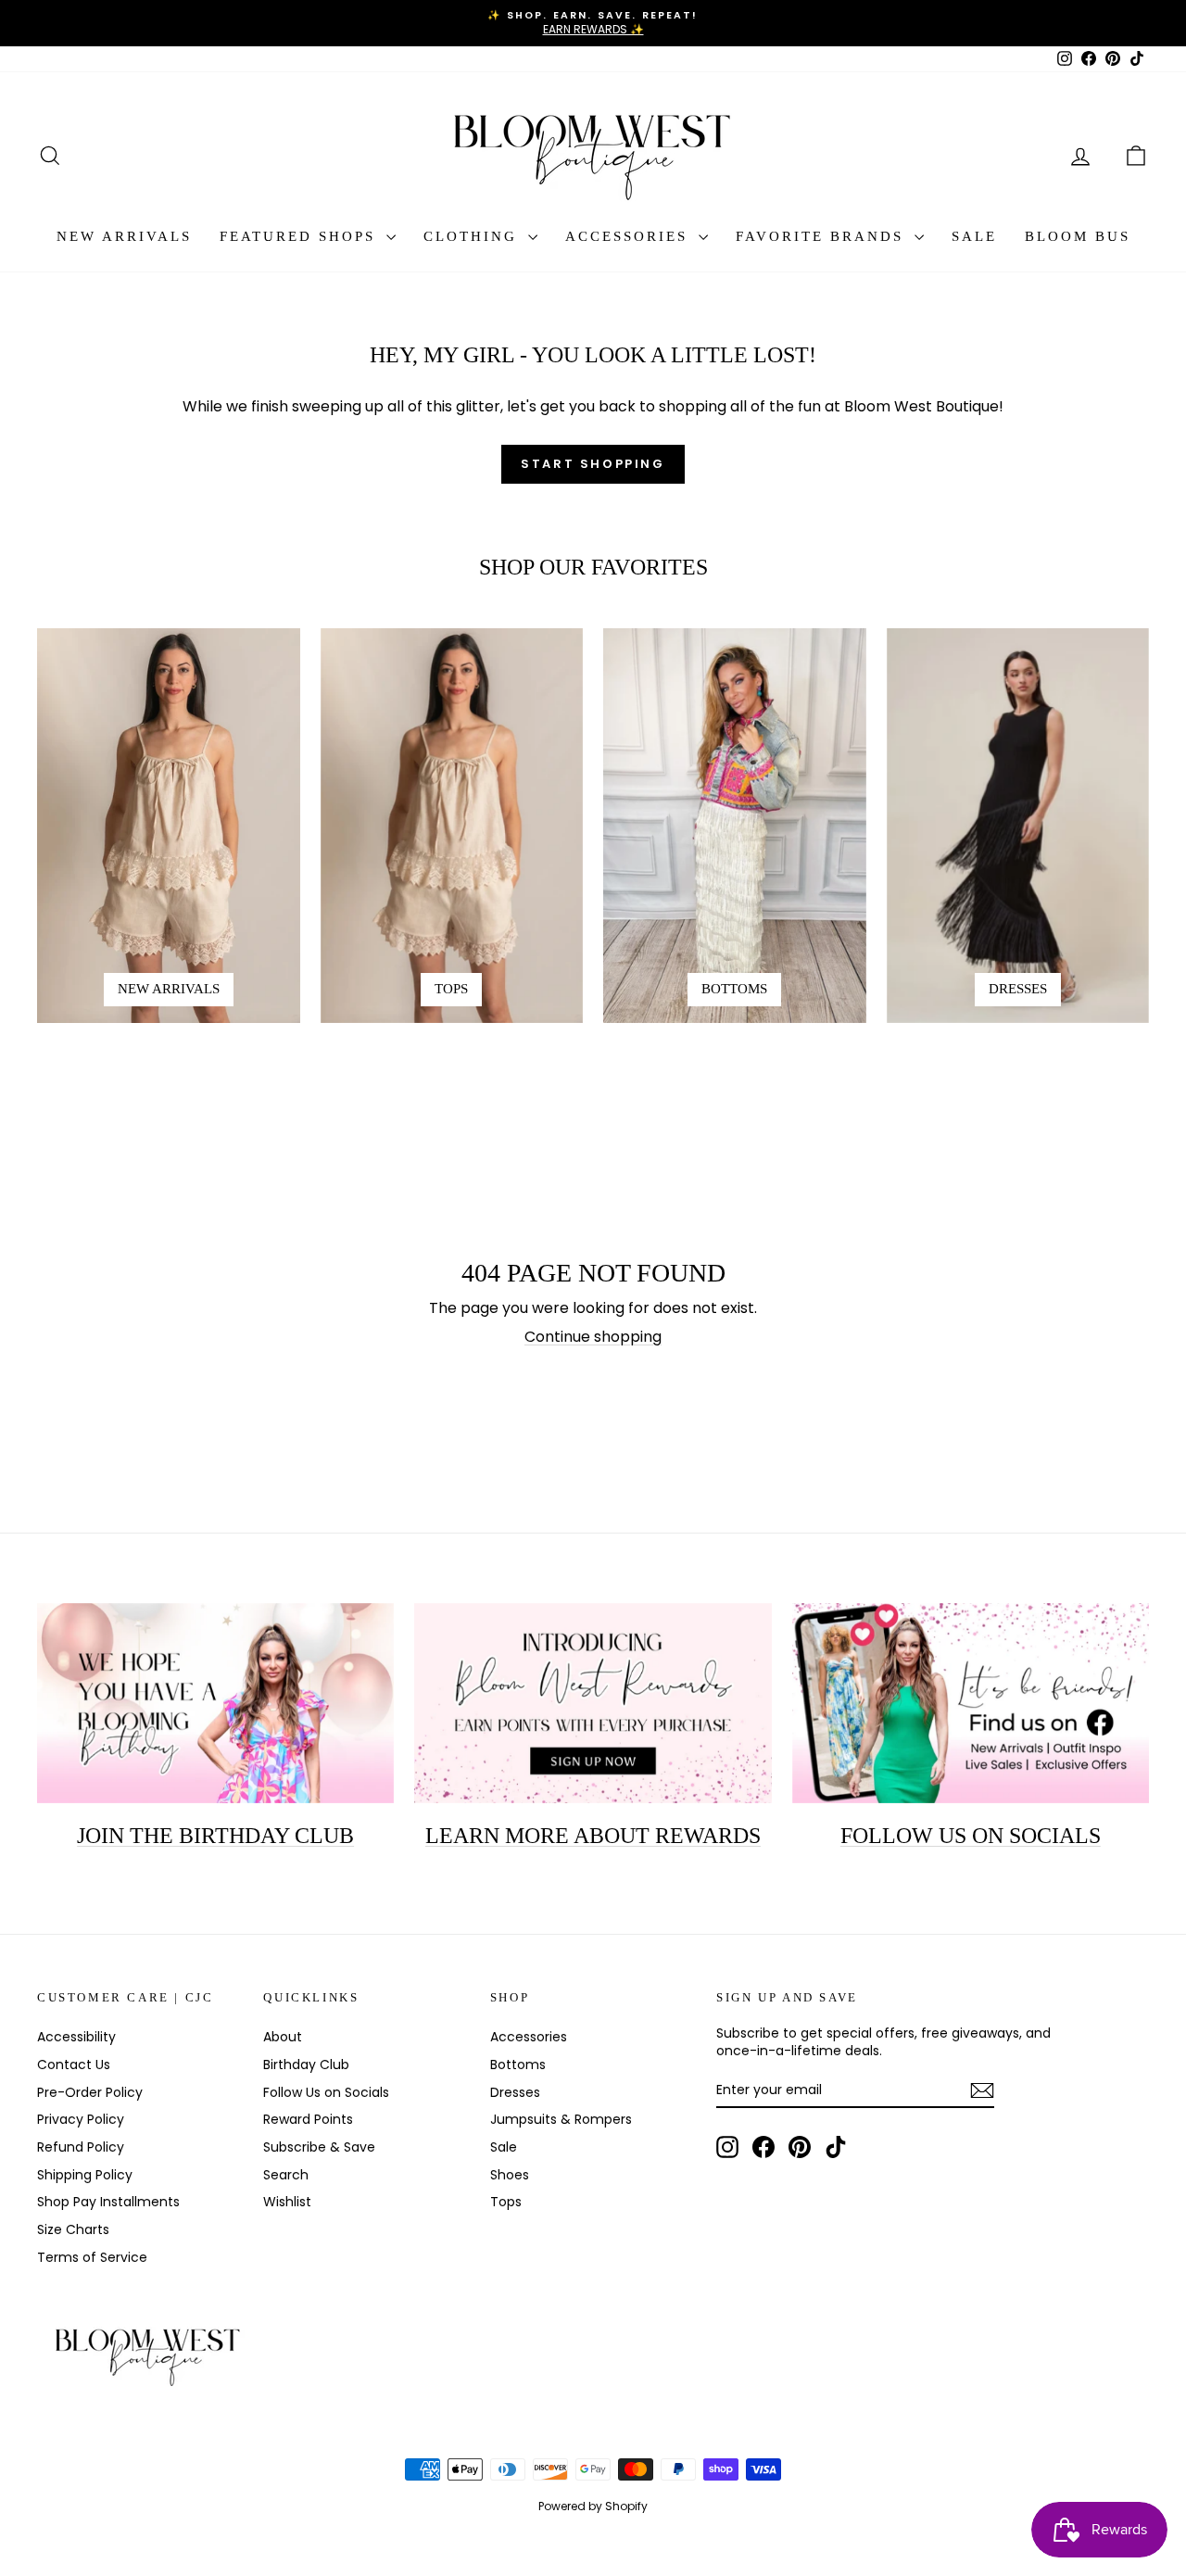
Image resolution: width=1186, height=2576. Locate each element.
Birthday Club (306, 2065)
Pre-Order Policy (90, 2092)
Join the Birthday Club (215, 1836)
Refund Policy (81, 2147)
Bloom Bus (1078, 236)
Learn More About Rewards (593, 1836)
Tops (506, 2202)
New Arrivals (124, 236)
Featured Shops (301, 236)
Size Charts (73, 2229)
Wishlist (287, 2202)
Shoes (510, 2175)
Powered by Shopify (593, 2506)
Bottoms (518, 2065)
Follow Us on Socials (326, 2092)
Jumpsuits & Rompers (561, 2119)
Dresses (515, 2092)
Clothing (473, 236)
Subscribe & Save (319, 2147)
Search (286, 2175)
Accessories (630, 236)
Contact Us (74, 2065)
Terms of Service (92, 2257)
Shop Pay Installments (108, 2202)
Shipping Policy (85, 2175)
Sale (974, 236)
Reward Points (308, 2119)
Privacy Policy (81, 2119)
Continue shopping (593, 1337)
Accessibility (76, 2037)
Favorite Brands (823, 236)
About (283, 2037)
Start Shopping (593, 464)
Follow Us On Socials (971, 1836)
